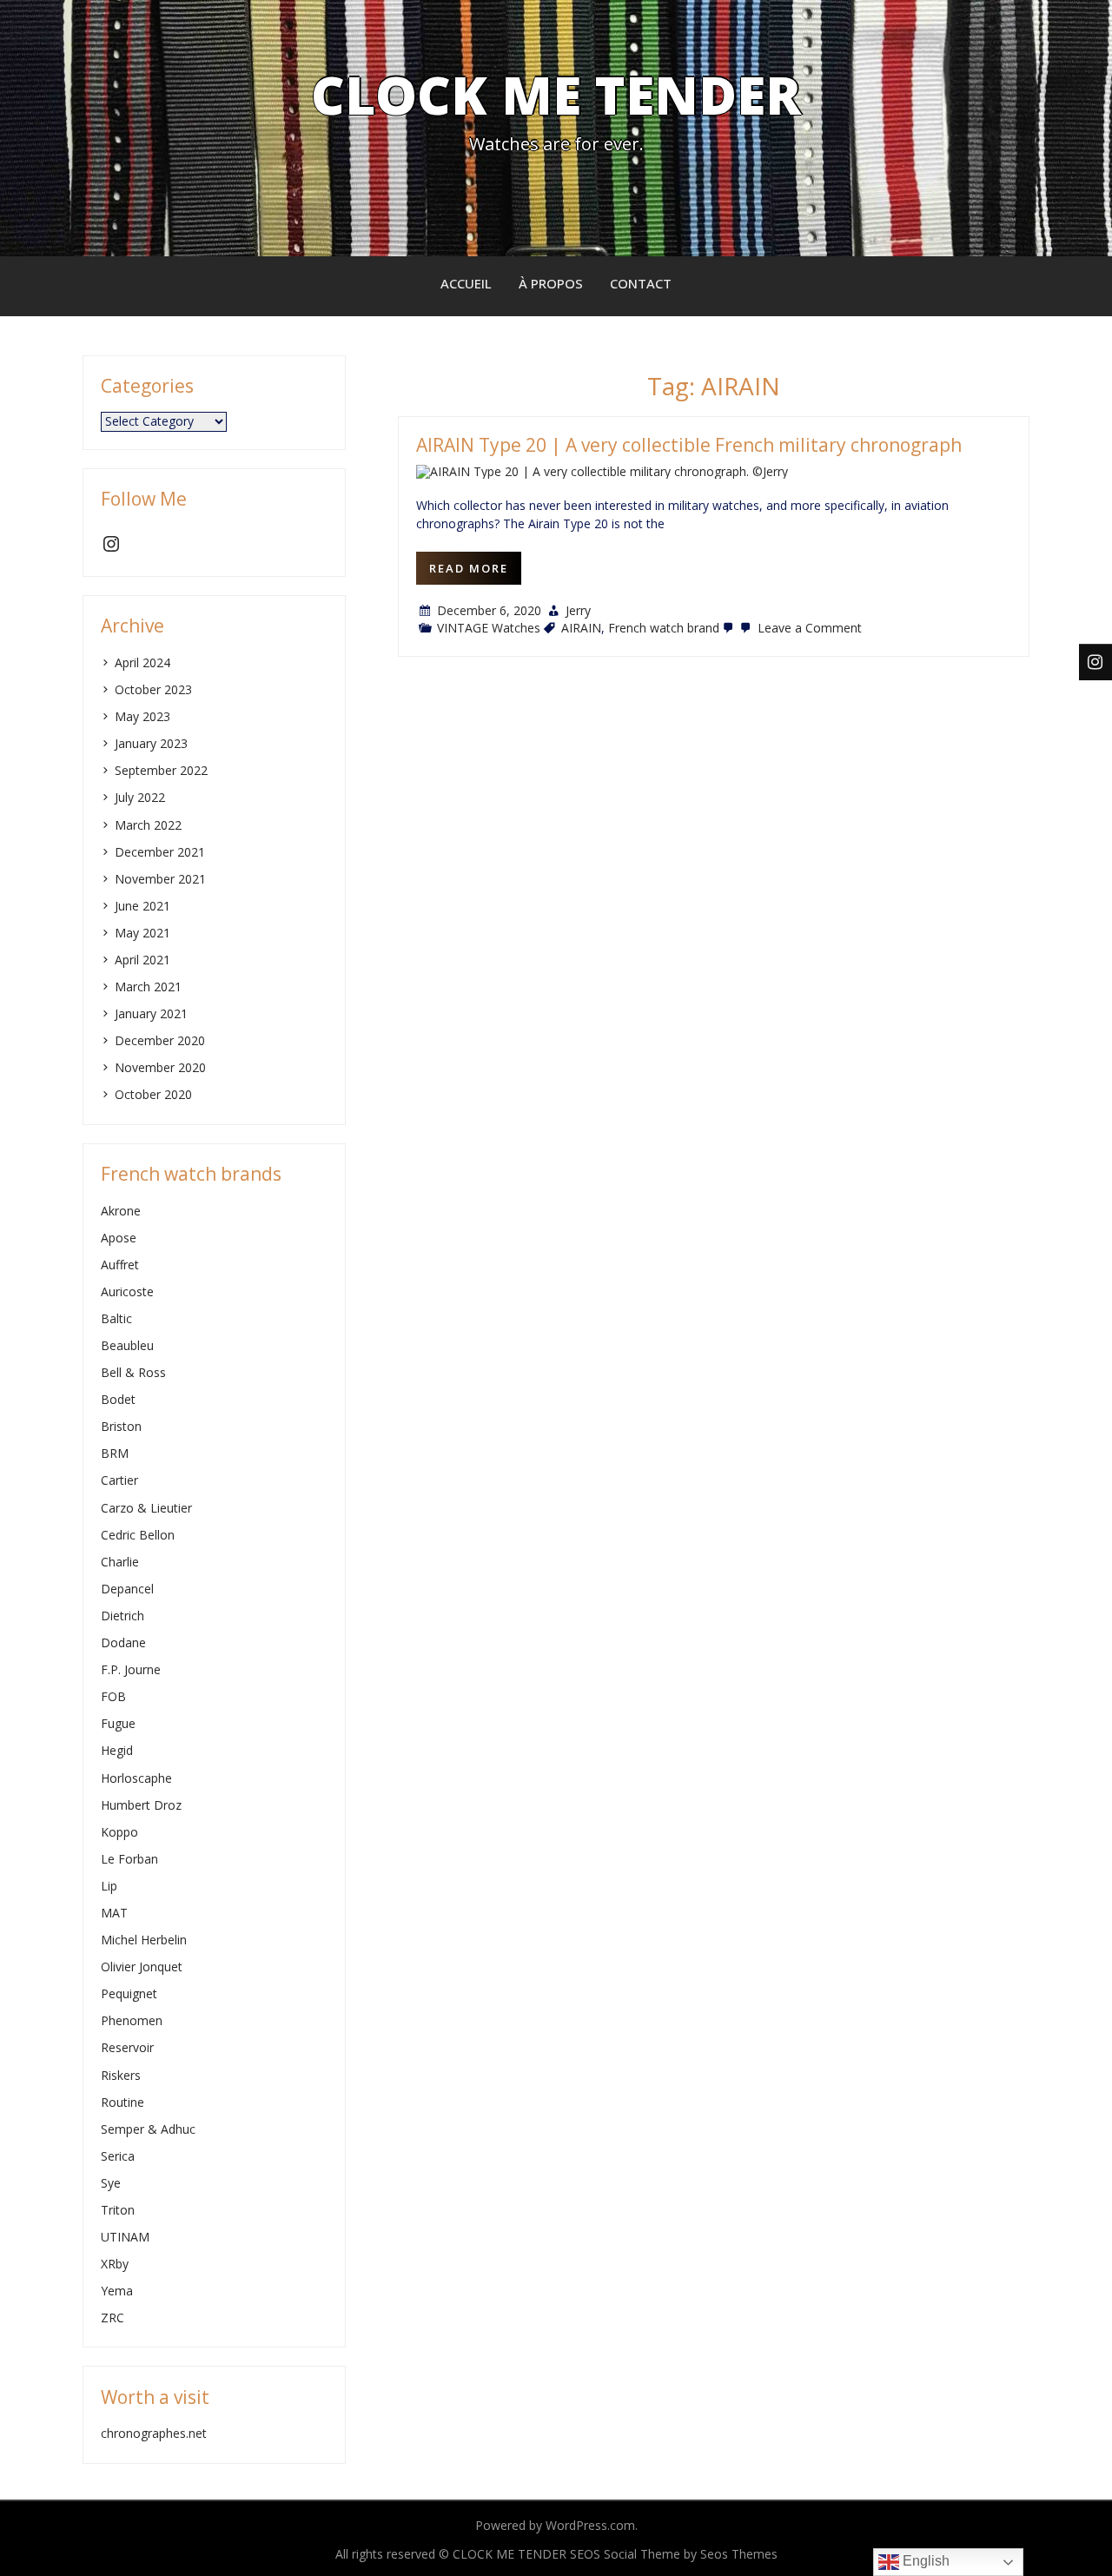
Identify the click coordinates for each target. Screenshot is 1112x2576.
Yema (117, 2291)
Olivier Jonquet (142, 1967)
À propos (551, 283)
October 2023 (153, 689)
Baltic (116, 1318)
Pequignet (129, 1993)
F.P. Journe (131, 1669)
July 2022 (140, 797)
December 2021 (160, 852)
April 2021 (142, 960)
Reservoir (127, 2047)
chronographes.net (154, 2433)
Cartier (119, 1480)
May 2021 (142, 933)
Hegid (117, 1750)
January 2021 (151, 1013)
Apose (119, 1238)
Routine (122, 2102)
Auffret (120, 1265)
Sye (111, 2183)
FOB (113, 1696)
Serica (118, 2156)
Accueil (466, 283)
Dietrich (122, 1616)
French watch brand (664, 628)
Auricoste (127, 1291)
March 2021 (148, 987)
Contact (641, 283)
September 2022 (161, 770)
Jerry (578, 610)
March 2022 (148, 825)
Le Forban (129, 1859)
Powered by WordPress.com (555, 2525)
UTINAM (125, 2237)
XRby (115, 2264)
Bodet (118, 1399)
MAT (114, 1913)
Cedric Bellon (138, 1535)
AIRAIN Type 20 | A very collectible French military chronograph (689, 445)
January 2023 (151, 743)
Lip (109, 1886)
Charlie (120, 1562)
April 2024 (142, 662)
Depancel (127, 1589)
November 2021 (160, 879)
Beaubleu (127, 1345)
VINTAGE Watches (489, 628)
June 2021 (142, 906)
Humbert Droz (141, 1805)
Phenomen (132, 2020)
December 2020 (160, 1040)
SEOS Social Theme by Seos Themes (674, 2554)
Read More (469, 568)
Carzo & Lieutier (146, 1508)
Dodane (123, 1642)
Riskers (121, 2075)
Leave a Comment (808, 628)
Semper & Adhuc (148, 2129)
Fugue (118, 1723)
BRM (115, 1453)
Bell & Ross (133, 1372)
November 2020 (160, 1067)
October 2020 (153, 1094)
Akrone (121, 1211)
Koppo (119, 1832)
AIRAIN (581, 628)
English (924, 2561)
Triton (118, 2210)
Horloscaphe (136, 1778)
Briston (121, 1426)
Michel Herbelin (144, 1940)
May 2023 (142, 716)
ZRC (113, 2318)
